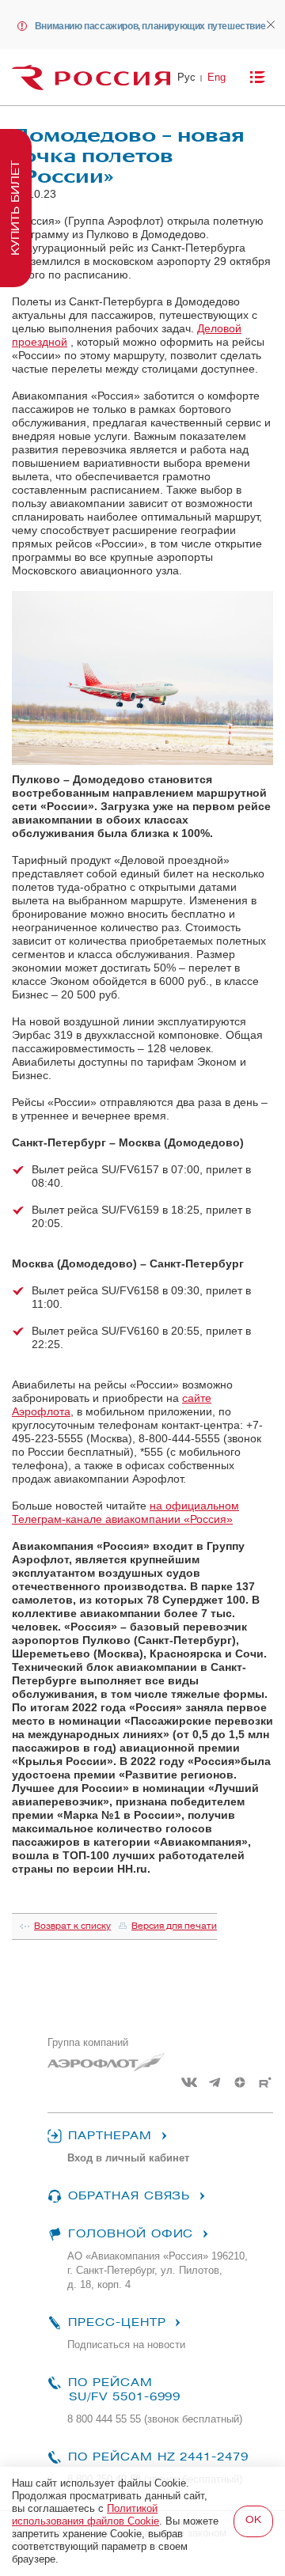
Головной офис (131, 2234)
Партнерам (110, 2136)
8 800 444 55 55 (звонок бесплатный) (155, 2419)
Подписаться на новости (126, 2345)
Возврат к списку (72, 1926)
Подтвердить (253, 2521)
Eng (217, 77)
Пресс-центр (117, 2322)
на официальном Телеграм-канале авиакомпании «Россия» (125, 1512)
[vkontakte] (189, 2082)
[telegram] (215, 2082)
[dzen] (240, 2082)
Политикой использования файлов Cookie (85, 2515)
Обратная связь (129, 2196)
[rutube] (265, 2082)
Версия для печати (174, 1926)
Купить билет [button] (15, 208)
